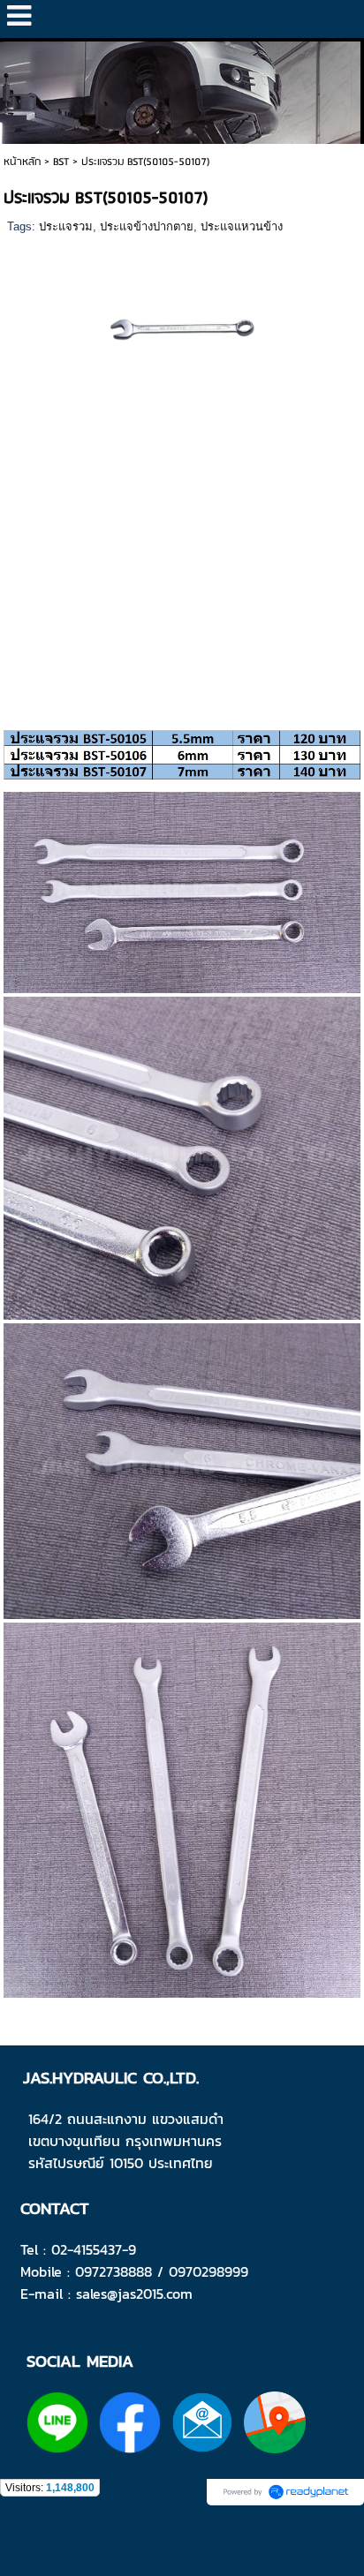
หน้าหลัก (22, 162)
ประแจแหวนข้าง (242, 226)
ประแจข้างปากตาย (147, 226)
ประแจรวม (66, 226)
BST (61, 162)
